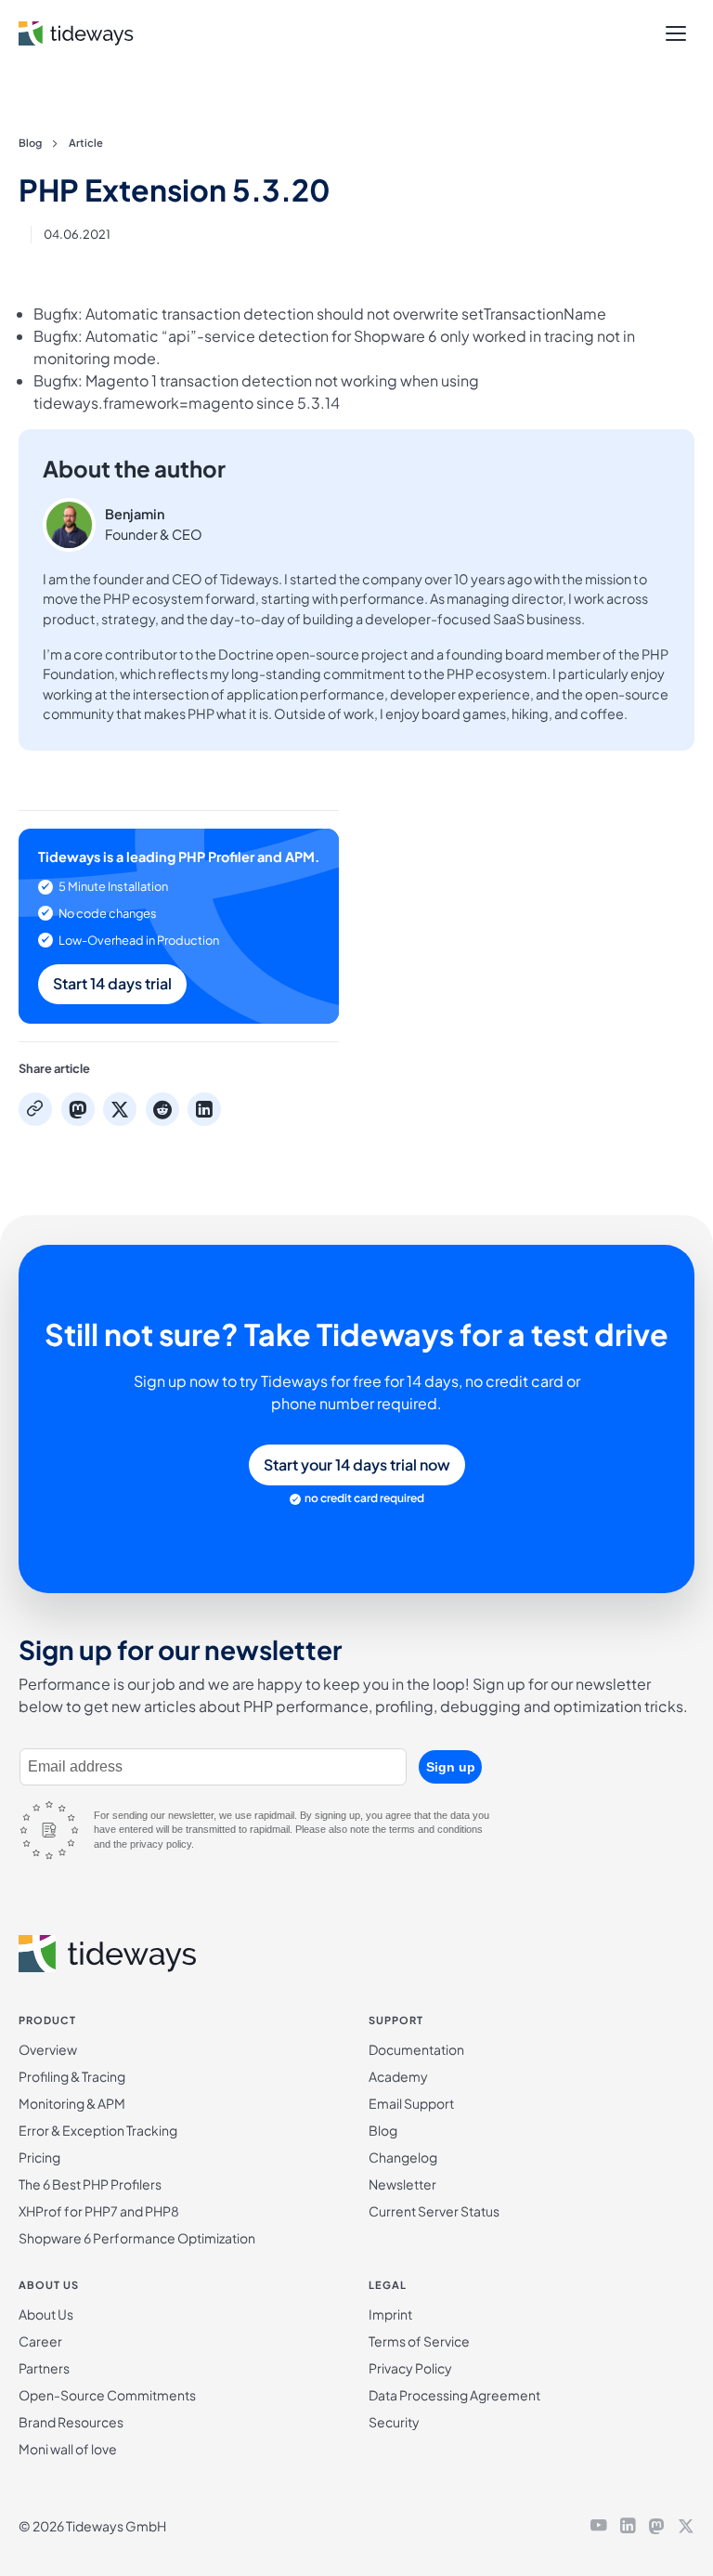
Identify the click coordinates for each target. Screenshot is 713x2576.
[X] (686, 2527)
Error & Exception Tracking (98, 2130)
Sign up (451, 1767)
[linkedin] (628, 2527)
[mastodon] (656, 2527)
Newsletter (402, 2184)
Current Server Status (434, 2211)
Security (394, 2422)
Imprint (390, 2314)
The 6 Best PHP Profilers (90, 2184)
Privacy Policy (410, 2368)
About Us (46, 2314)
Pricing (39, 2157)
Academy (398, 2076)
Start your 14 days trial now (357, 1465)
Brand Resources (71, 2422)
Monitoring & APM (72, 2103)
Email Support (411, 2103)
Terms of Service (419, 2341)
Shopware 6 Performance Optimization (137, 2238)
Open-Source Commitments (107, 2395)
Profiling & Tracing (72, 2076)
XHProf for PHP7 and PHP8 (99, 2211)
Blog (30, 142)
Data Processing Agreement (454, 2395)
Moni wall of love (68, 2449)
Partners (44, 2368)
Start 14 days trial (112, 983)
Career (40, 2341)
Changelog (403, 2157)
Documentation (416, 2049)
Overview (48, 2049)
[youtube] (599, 2527)
